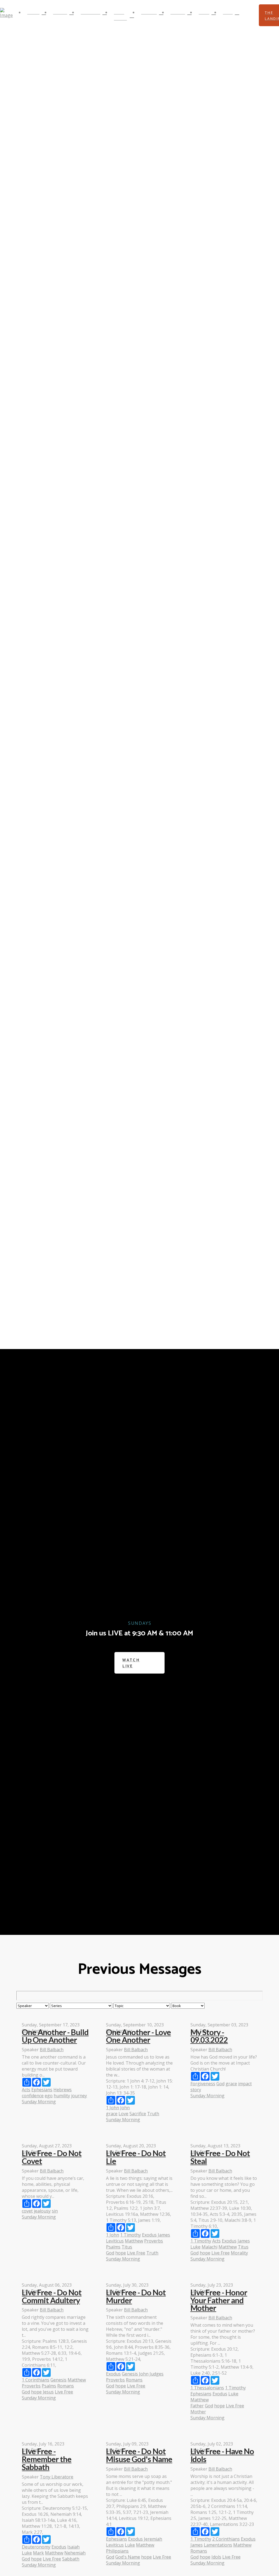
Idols (216, 2557)
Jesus (48, 2392)
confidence (33, 2096)
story (196, 2090)
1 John (113, 2108)
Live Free (136, 2253)
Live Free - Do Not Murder (136, 2296)
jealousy (42, 2211)
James (164, 2235)
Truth (153, 2114)
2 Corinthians (226, 2539)
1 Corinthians (36, 2380)
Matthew (134, 2241)
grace (112, 2114)
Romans (66, 2386)
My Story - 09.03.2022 (209, 2036)
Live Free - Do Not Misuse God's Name (139, 2455)
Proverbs (154, 2241)
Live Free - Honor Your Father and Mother (219, 2300)
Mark (38, 2553)
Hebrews (63, 2090)
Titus (127, 2247)
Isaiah (73, 2547)
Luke (195, 2247)
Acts (26, 2090)
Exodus (149, 2235)
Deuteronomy (36, 2547)
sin (55, 2211)
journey (79, 2096)
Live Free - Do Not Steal (220, 2157)
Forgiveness (203, 2084)
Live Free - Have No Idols (222, 2455)
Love (123, 2114)
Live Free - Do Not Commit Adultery (52, 2296)
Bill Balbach (52, 2050)
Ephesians (42, 2090)
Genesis (58, 2380)
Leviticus (115, 2241)
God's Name (128, 2557)
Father (197, 2406)
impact (245, 2084)
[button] (249, 15)
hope (121, 2253)
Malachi (210, 2247)
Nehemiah (75, 2553)
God (220, 2084)
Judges (157, 2374)
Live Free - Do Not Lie (136, 2157)
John (125, 2108)
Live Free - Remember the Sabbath (47, 2459)
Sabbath (71, 2559)
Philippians (117, 2551)
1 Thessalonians (207, 2388)
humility (62, 2096)
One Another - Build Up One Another (55, 2036)
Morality (239, 2253)
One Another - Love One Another (138, 2036)
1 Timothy (131, 2235)
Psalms (113, 2247)
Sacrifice (138, 2114)
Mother (198, 2412)
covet (27, 2211)
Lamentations (218, 2545)
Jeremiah (153, 2539)
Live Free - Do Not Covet (52, 2157)
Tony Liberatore (57, 2477)
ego (49, 2096)
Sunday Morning (39, 2102)
